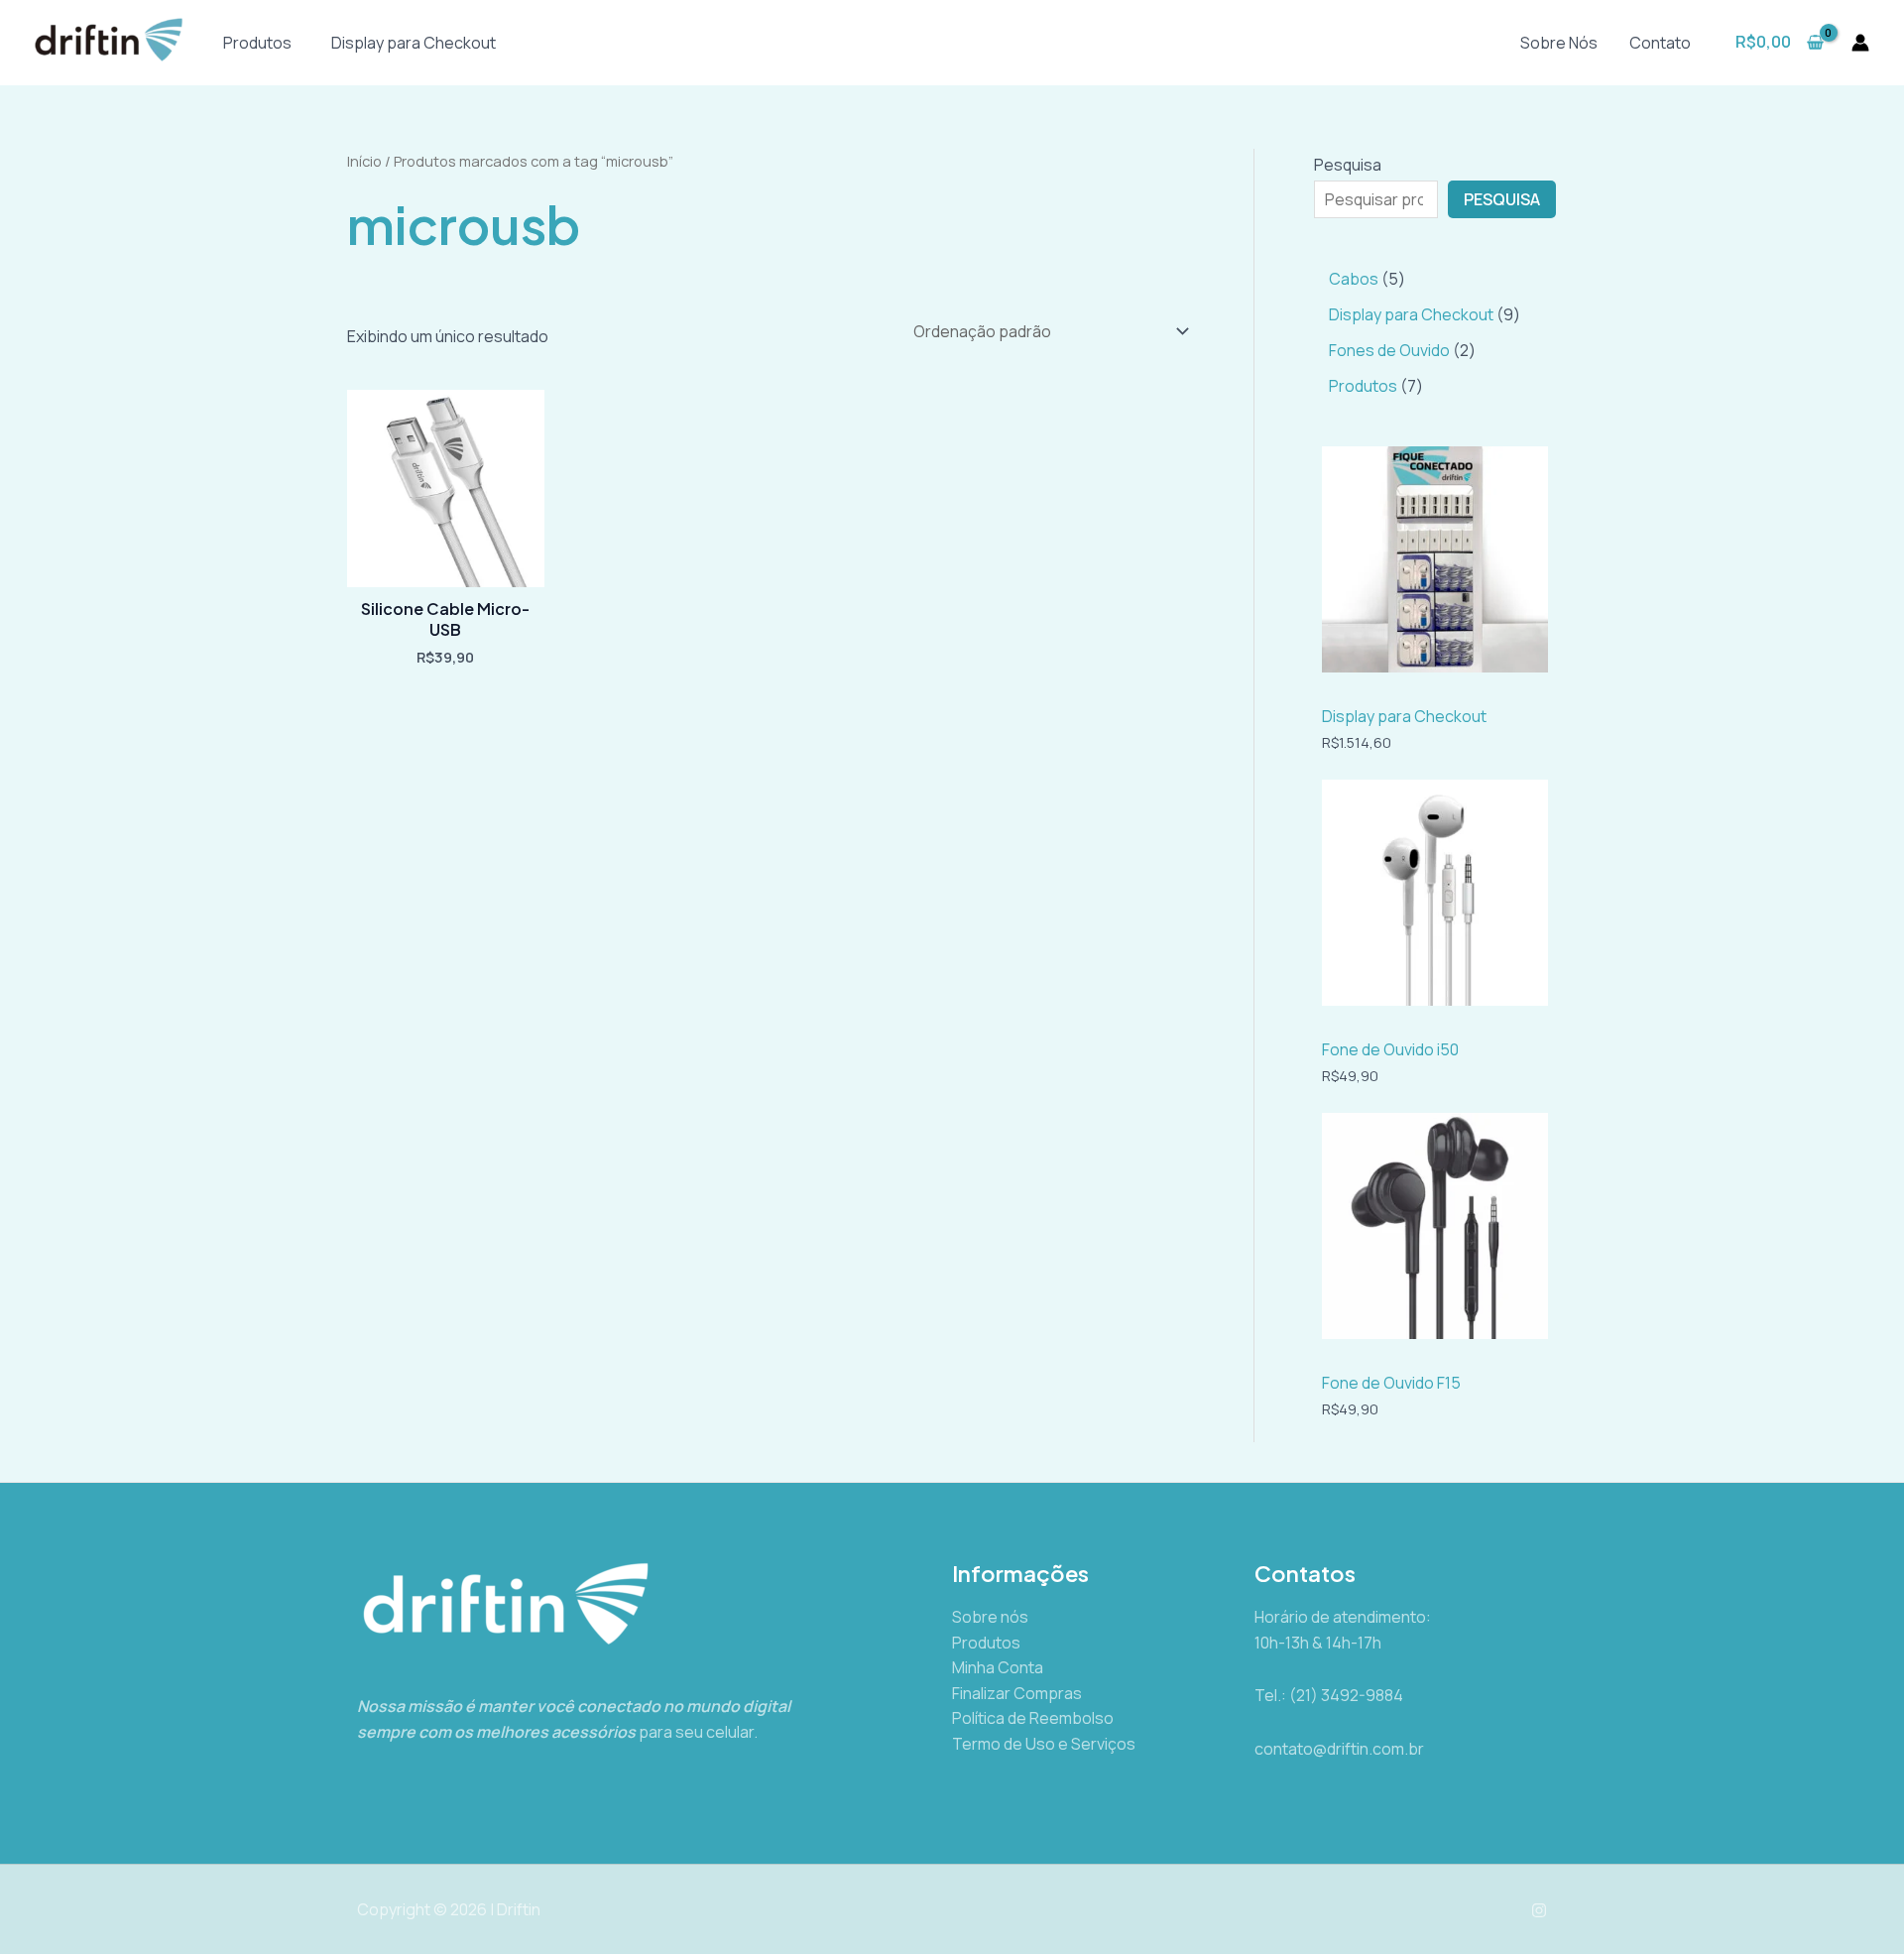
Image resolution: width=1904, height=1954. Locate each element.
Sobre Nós (1559, 43)
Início (364, 161)
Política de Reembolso (1033, 1718)
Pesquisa (1348, 165)
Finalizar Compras (1017, 1693)
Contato (1660, 43)
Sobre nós (990, 1617)
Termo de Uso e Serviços (1044, 1744)
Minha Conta (998, 1667)
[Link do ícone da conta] (1860, 43)
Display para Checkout (414, 43)
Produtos (257, 43)
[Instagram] (1539, 1910)
